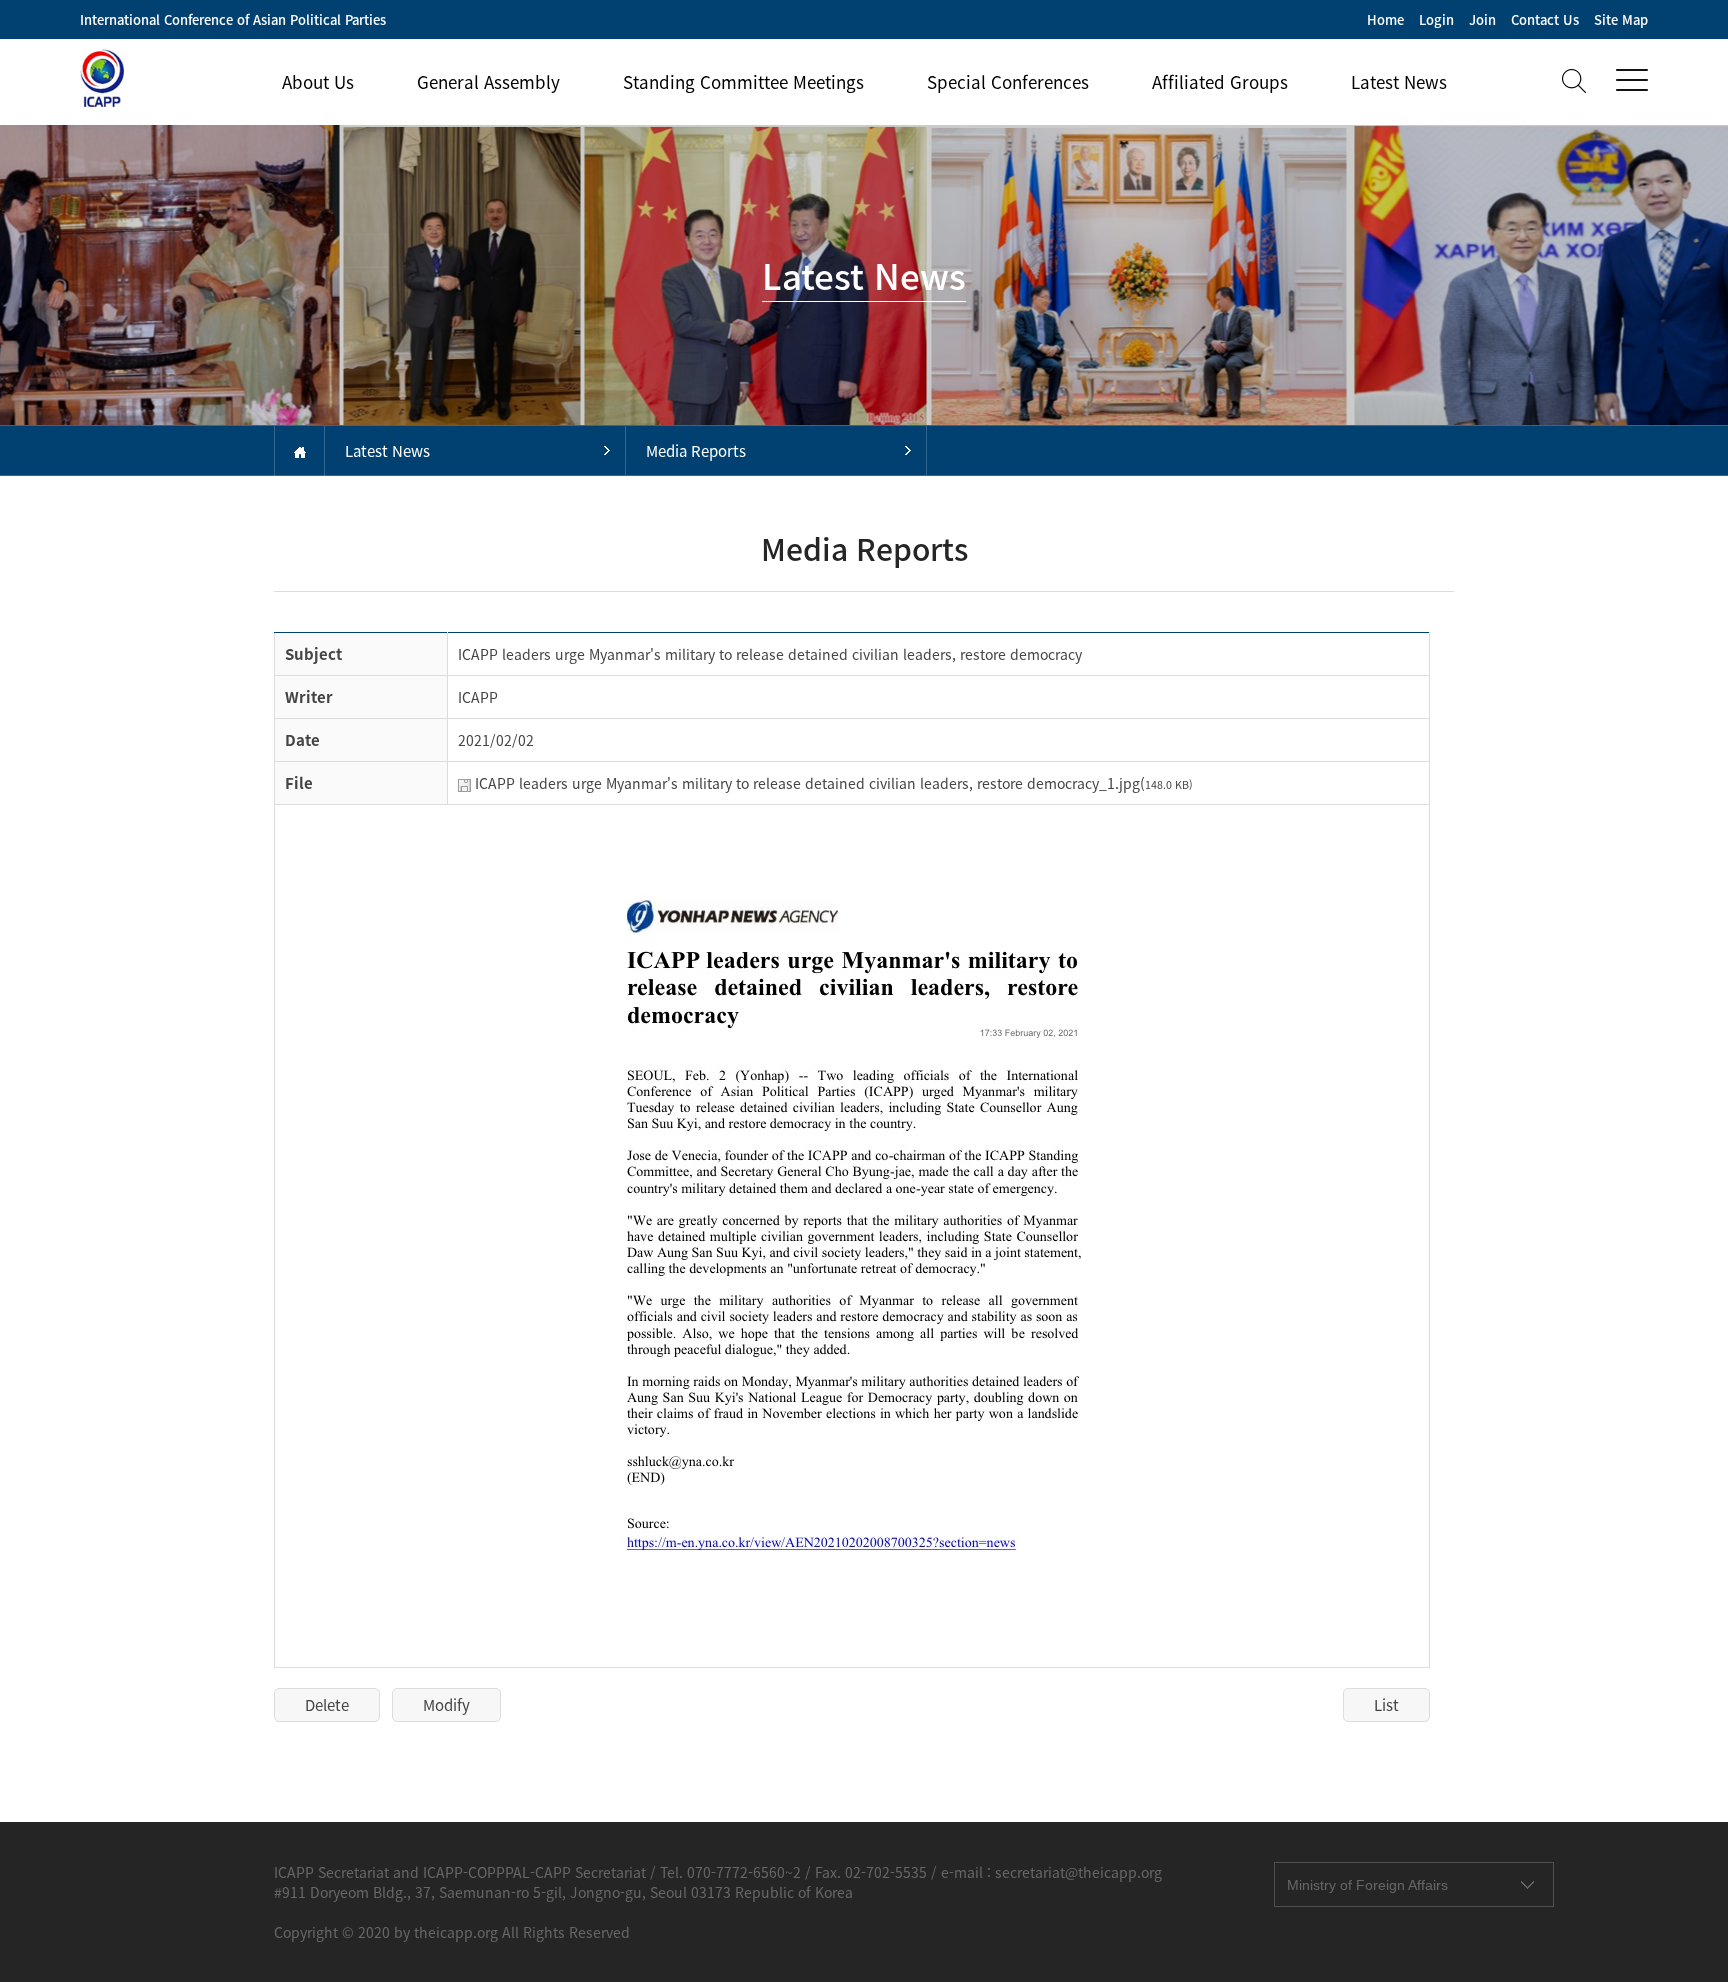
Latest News (1399, 81)
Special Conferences (1008, 81)
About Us (318, 81)
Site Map (1621, 19)
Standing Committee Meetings (743, 81)
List (1386, 1705)
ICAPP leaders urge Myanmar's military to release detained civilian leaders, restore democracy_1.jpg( (834, 783)
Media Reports (696, 451)
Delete (327, 1705)
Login (1436, 19)
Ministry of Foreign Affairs (1367, 1885)
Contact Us (1545, 19)
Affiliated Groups (1220, 81)
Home (1385, 19)
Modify (446, 1705)
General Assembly (488, 81)
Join (1482, 19)
